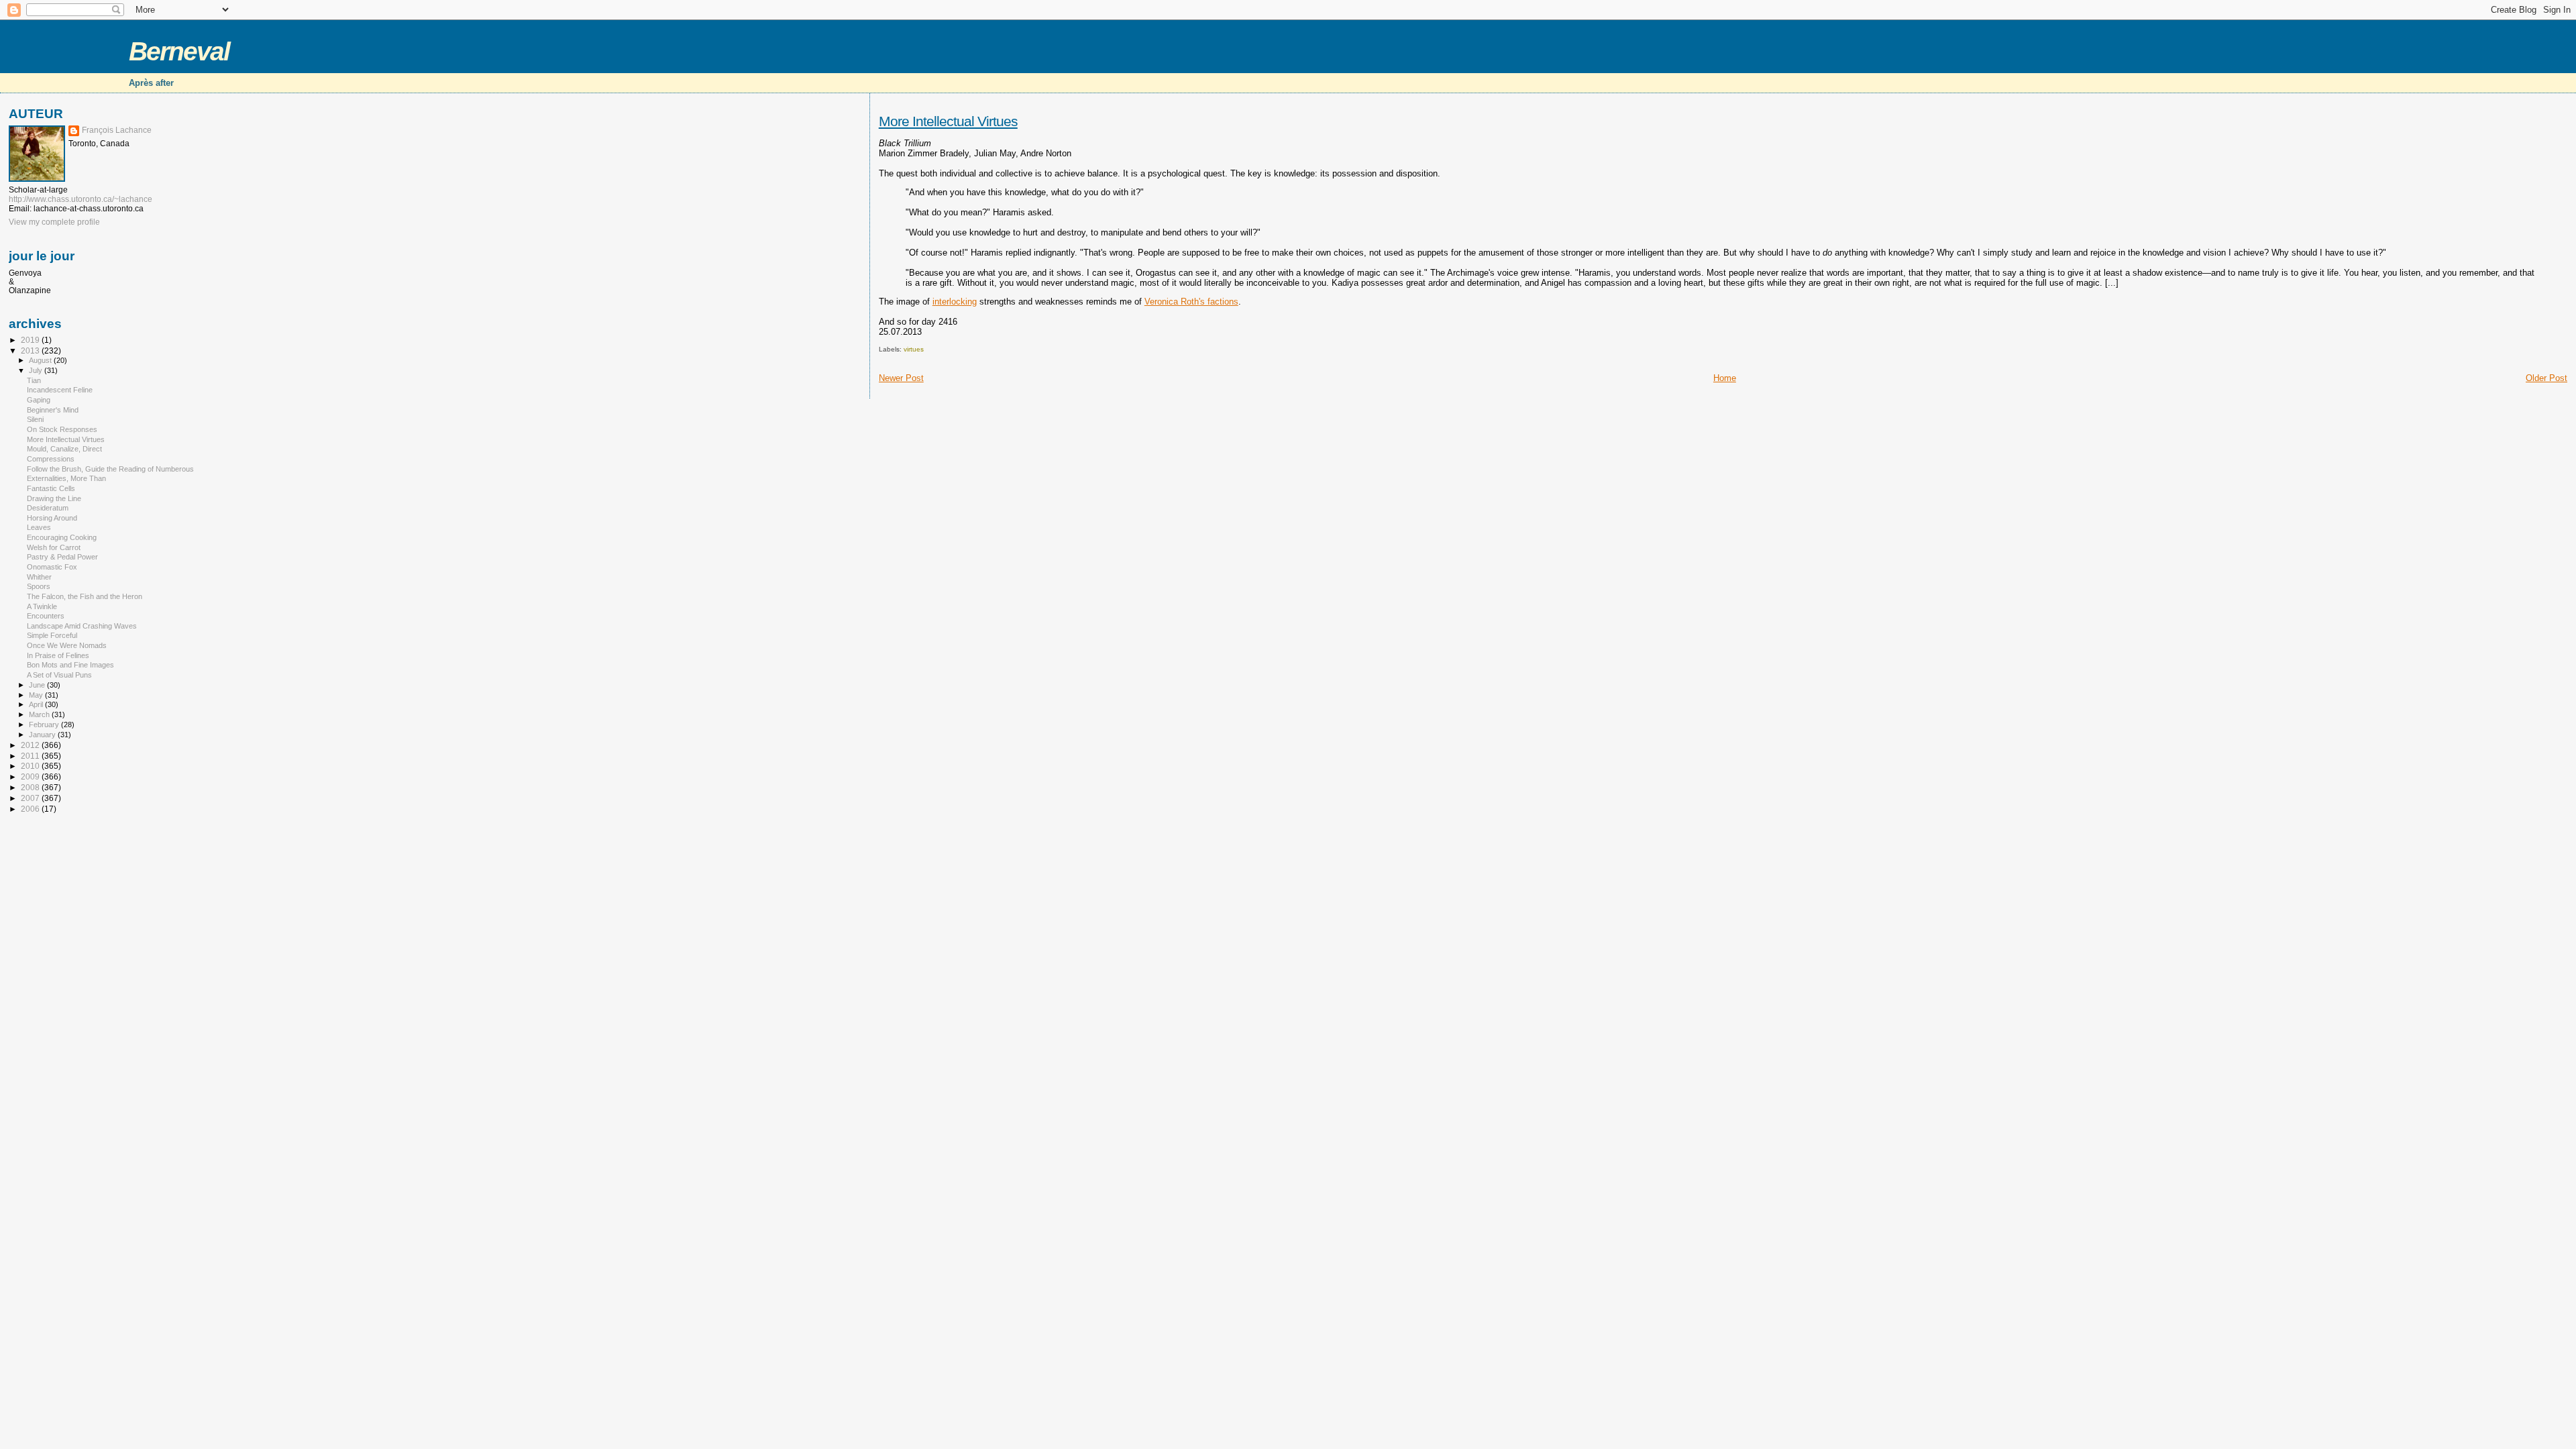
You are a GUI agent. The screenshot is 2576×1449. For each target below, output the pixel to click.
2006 (31, 809)
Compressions (51, 459)
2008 (31, 787)
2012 (31, 745)
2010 (31, 766)
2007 (31, 798)
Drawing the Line (54, 498)
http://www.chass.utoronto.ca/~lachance (80, 199)
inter (941, 302)
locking (963, 302)
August (41, 360)
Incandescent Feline (60, 390)
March (40, 714)
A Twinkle (42, 606)
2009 (31, 776)
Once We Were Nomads (67, 645)
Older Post (2546, 378)
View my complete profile (54, 222)
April (37, 704)
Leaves (39, 527)
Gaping (39, 400)
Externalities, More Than (66, 478)
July (37, 370)
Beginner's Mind (53, 410)
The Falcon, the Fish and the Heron (85, 596)
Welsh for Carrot (54, 547)
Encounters (46, 616)
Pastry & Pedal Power (62, 557)
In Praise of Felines (58, 655)
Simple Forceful (52, 635)
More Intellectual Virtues (948, 121)
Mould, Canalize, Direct (64, 449)
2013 (31, 351)
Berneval (179, 51)
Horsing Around (52, 518)
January (43, 735)
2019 (31, 340)
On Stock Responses (62, 429)
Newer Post (901, 378)
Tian (34, 380)
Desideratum (48, 508)
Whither (39, 577)
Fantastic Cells (51, 488)
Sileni (35, 419)
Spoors (39, 586)
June (38, 685)
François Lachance (117, 130)
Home (1725, 378)
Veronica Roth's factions (1191, 302)
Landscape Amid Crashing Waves (82, 626)
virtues (914, 349)
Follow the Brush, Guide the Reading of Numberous (110, 469)
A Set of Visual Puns (59, 675)
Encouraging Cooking (62, 537)
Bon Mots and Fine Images (70, 665)
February (45, 724)
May (37, 695)
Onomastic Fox (52, 567)
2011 (31, 756)
